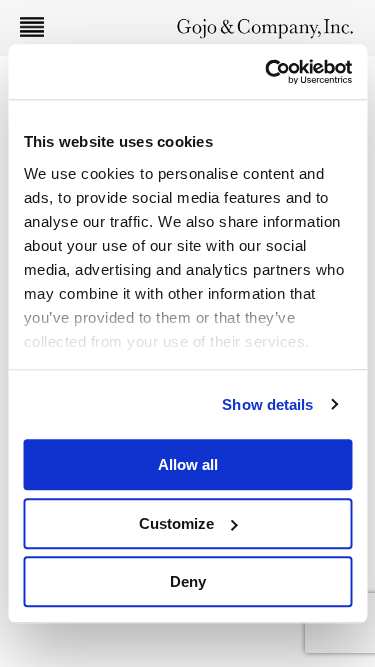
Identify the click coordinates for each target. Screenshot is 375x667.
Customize (176, 523)
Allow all (188, 464)
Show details (267, 404)
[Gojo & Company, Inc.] (265, 27)
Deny (188, 581)
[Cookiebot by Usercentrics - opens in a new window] (267, 72)
